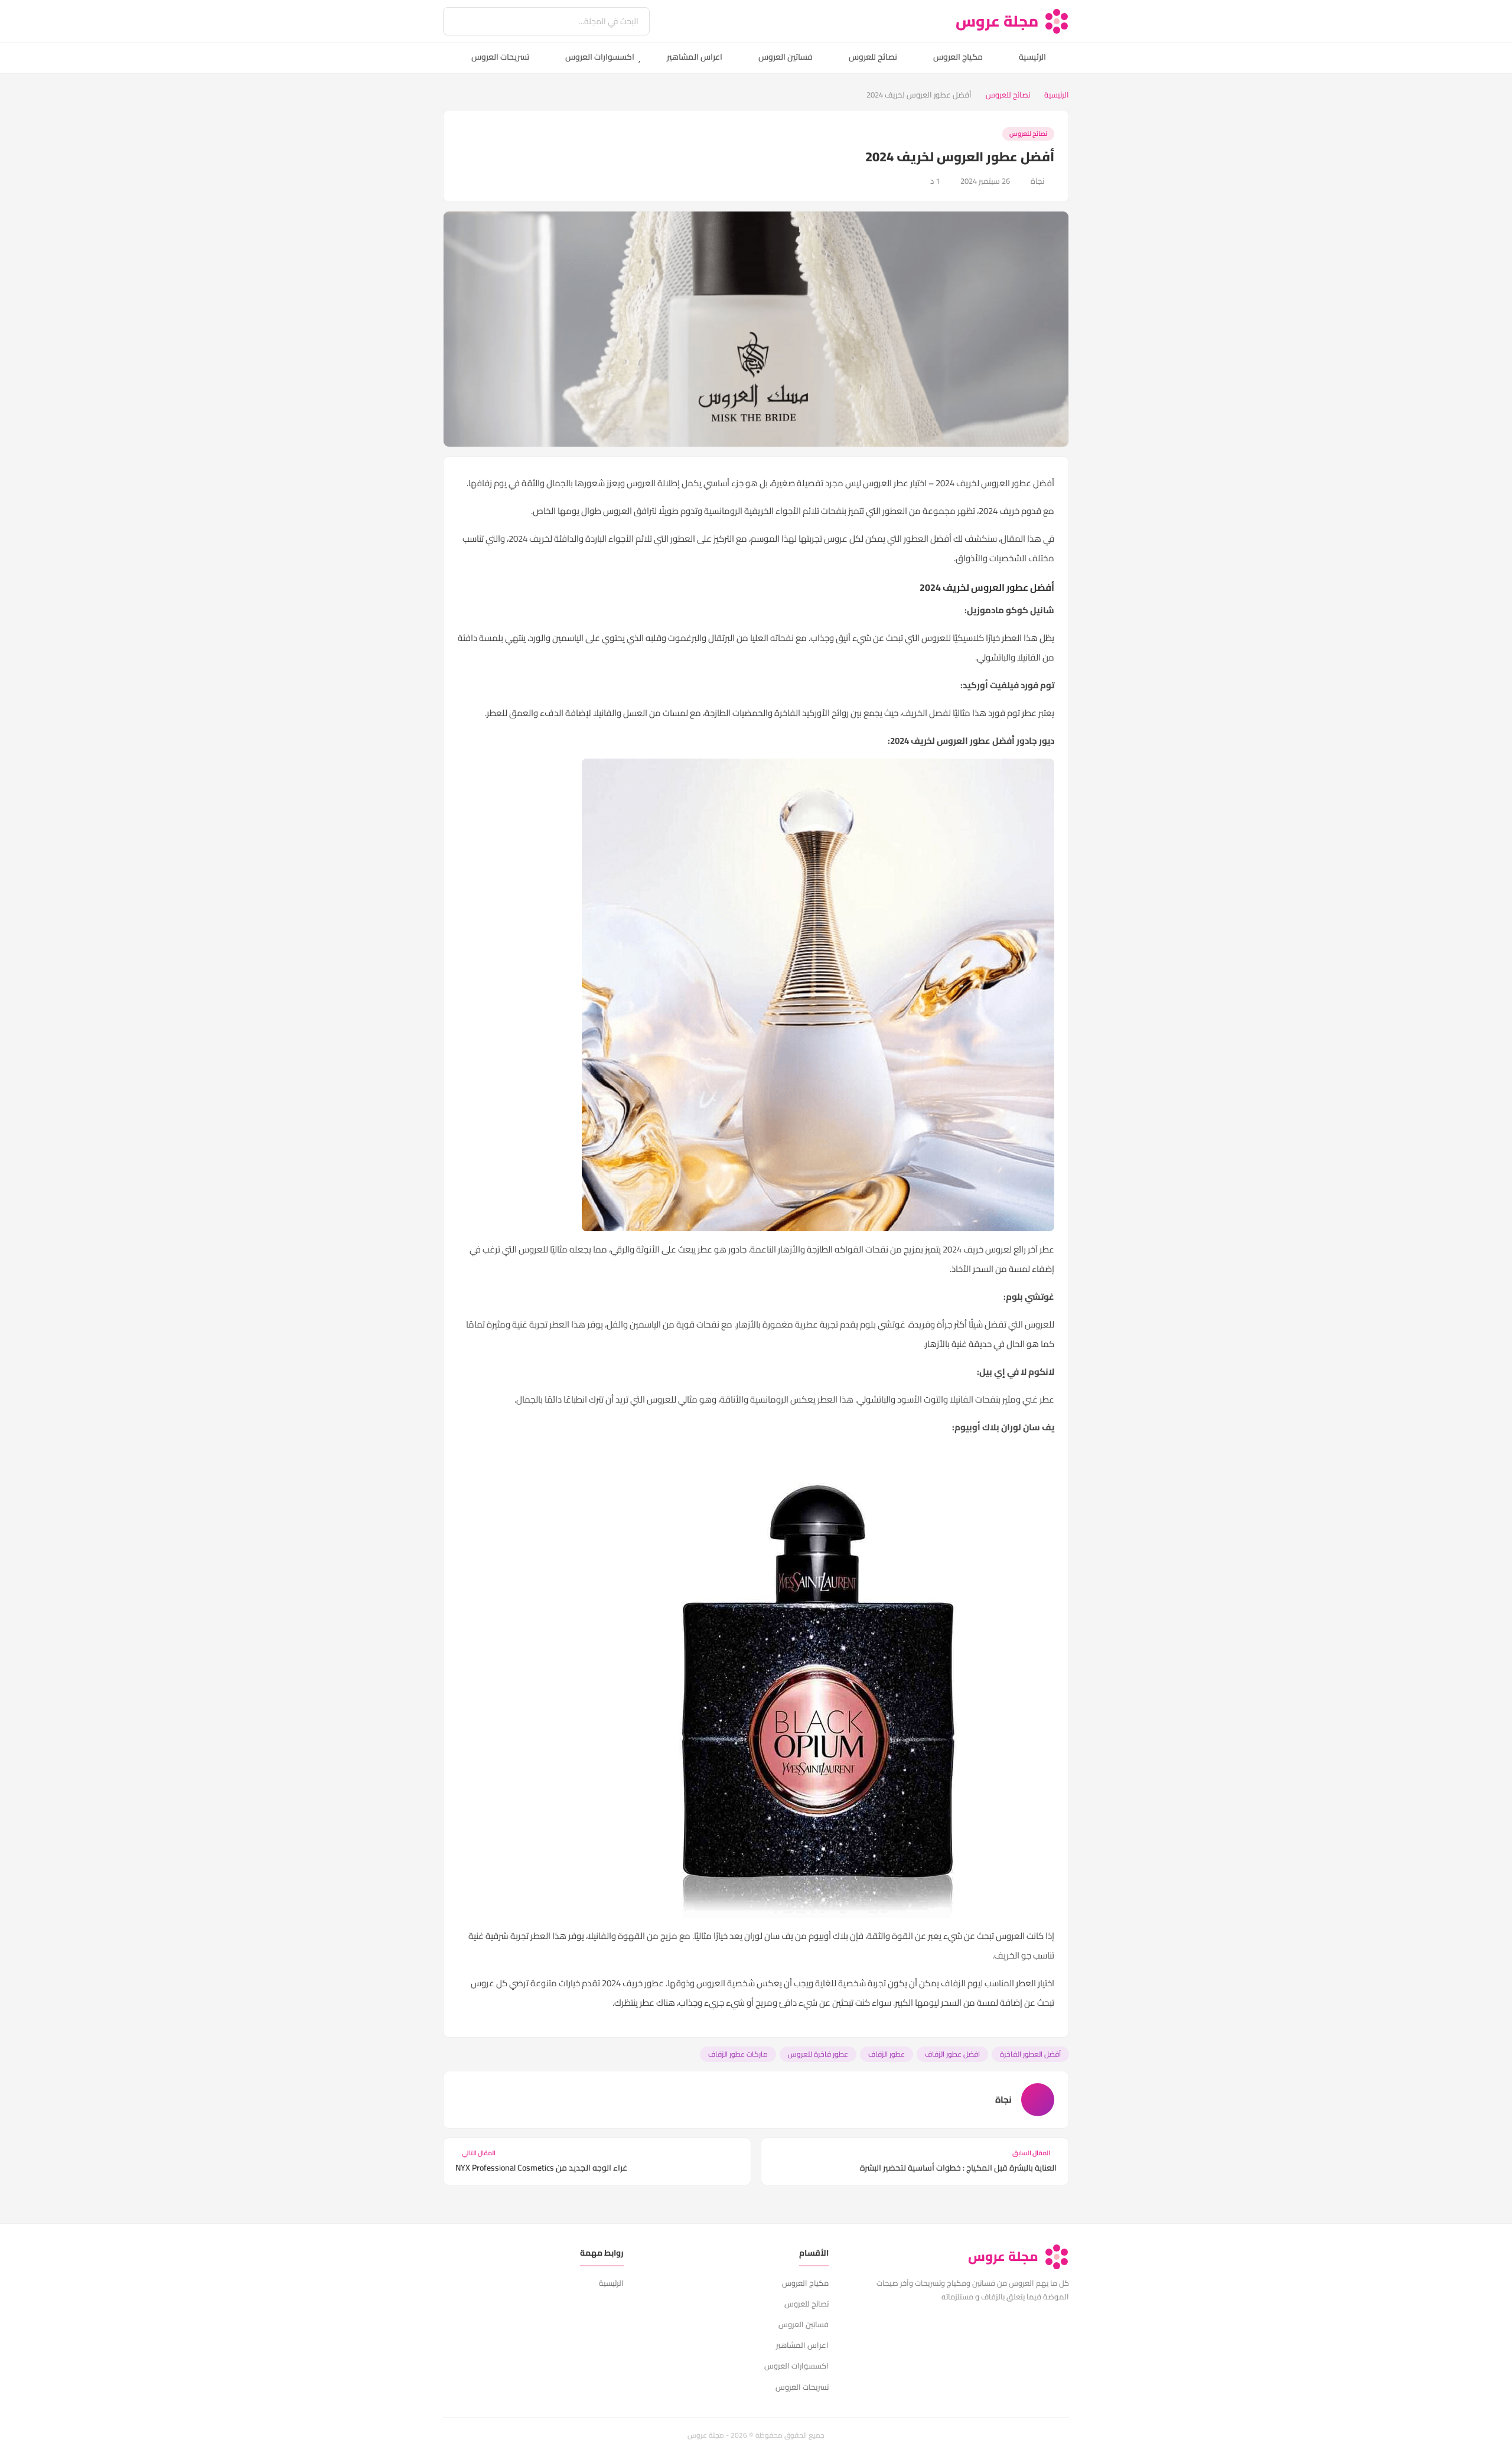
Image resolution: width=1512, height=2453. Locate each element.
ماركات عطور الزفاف (738, 2054)
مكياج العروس (958, 57)
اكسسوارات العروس (600, 57)
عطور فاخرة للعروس (818, 2054)
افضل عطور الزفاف (952, 2054)
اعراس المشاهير (695, 57)
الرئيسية (1032, 57)
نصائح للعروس (873, 57)
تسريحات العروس (500, 57)
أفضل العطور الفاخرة (1030, 2054)
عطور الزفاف (887, 2054)
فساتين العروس (786, 57)
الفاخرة (788, 713)
